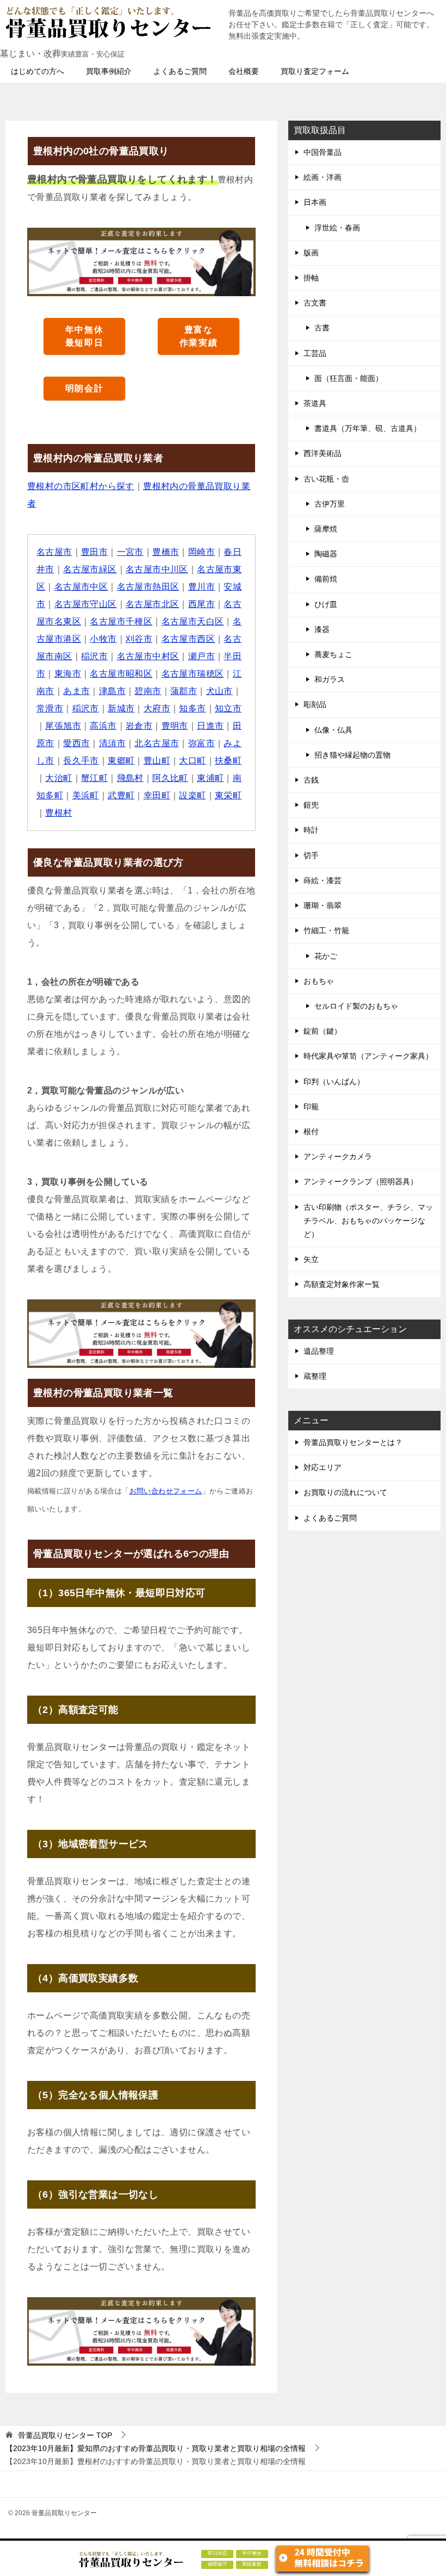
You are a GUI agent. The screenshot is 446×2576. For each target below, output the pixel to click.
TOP (65, 2435)
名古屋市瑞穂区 (193, 674)
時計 (311, 830)
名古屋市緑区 (90, 569)
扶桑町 (228, 761)
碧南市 (148, 691)
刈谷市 (139, 639)
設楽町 (192, 795)
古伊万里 (330, 504)
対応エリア (323, 1467)
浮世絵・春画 (337, 228)
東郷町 (121, 761)
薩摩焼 (326, 529)
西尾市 (202, 604)
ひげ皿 (326, 604)
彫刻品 (315, 704)
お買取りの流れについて (345, 1492)
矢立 (311, 1259)
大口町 (192, 761)
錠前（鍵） (323, 1031)
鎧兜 (311, 805)
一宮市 (130, 552)
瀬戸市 (202, 656)
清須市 (112, 743)
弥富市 (202, 743)
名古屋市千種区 (121, 621)
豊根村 (58, 813)
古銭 (311, 780)
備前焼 (326, 579)
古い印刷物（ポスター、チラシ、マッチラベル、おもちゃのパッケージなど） (368, 1221)
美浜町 (86, 795)
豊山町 (157, 761)
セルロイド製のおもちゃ (356, 1006)
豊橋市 (166, 552)
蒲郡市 (184, 691)
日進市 (210, 726)
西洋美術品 (323, 453)
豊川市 (202, 587)
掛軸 (311, 278)
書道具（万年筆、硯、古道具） (368, 428)
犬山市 (219, 691)
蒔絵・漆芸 (323, 880)
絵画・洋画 (323, 177)
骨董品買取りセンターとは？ (353, 1442)
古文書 (315, 303)
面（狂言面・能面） (349, 378)
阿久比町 (170, 778)
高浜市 (103, 726)
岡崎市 (202, 552)
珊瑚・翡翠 (323, 905)
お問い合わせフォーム (166, 1491)
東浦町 (210, 778)
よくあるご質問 (180, 71)
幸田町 (157, 795)
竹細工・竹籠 (326, 930)
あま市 (76, 691)
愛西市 (76, 743)
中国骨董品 (323, 152)
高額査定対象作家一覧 (342, 1284)
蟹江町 (94, 778)
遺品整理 (319, 1351)
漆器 (322, 629)
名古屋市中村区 (148, 656)
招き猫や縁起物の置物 (352, 755)
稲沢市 (94, 656)
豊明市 (175, 726)
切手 (311, 855)
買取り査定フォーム (315, 71)
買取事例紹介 (109, 71)
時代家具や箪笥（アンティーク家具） (368, 1056)
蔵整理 (315, 1376)
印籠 (311, 1106)
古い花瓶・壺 (326, 479)
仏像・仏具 (333, 730)
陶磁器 (326, 554)
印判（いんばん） (334, 1081)
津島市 (112, 691)
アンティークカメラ (338, 1156)
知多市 (192, 708)
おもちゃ (319, 981)
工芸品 (315, 353)
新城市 (121, 708)
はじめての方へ (38, 71)
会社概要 (244, 71)
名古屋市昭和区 (121, 674)
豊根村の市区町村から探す (81, 486)
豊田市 (94, 552)
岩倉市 (139, 726)
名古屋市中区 (81, 587)
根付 (311, 1131)
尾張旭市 (63, 726)
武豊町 (121, 795)
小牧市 (103, 639)
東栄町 (228, 795)
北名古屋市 (157, 743)
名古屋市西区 (188, 639)
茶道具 (315, 403)
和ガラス (330, 679)
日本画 (315, 202)
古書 (322, 328)
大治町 (58, 778)
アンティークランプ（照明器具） (361, 1181)
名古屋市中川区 (157, 569)
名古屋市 (54, 552)
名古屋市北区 (152, 604)
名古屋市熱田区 (148, 587)
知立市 (228, 708)
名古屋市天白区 (193, 621)
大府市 (157, 708)
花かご (326, 956)
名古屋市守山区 (86, 604)
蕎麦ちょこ (333, 654)
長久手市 (81, 761)
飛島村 (130, 778)
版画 (311, 253)
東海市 (68, 674)
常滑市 (50, 708)
